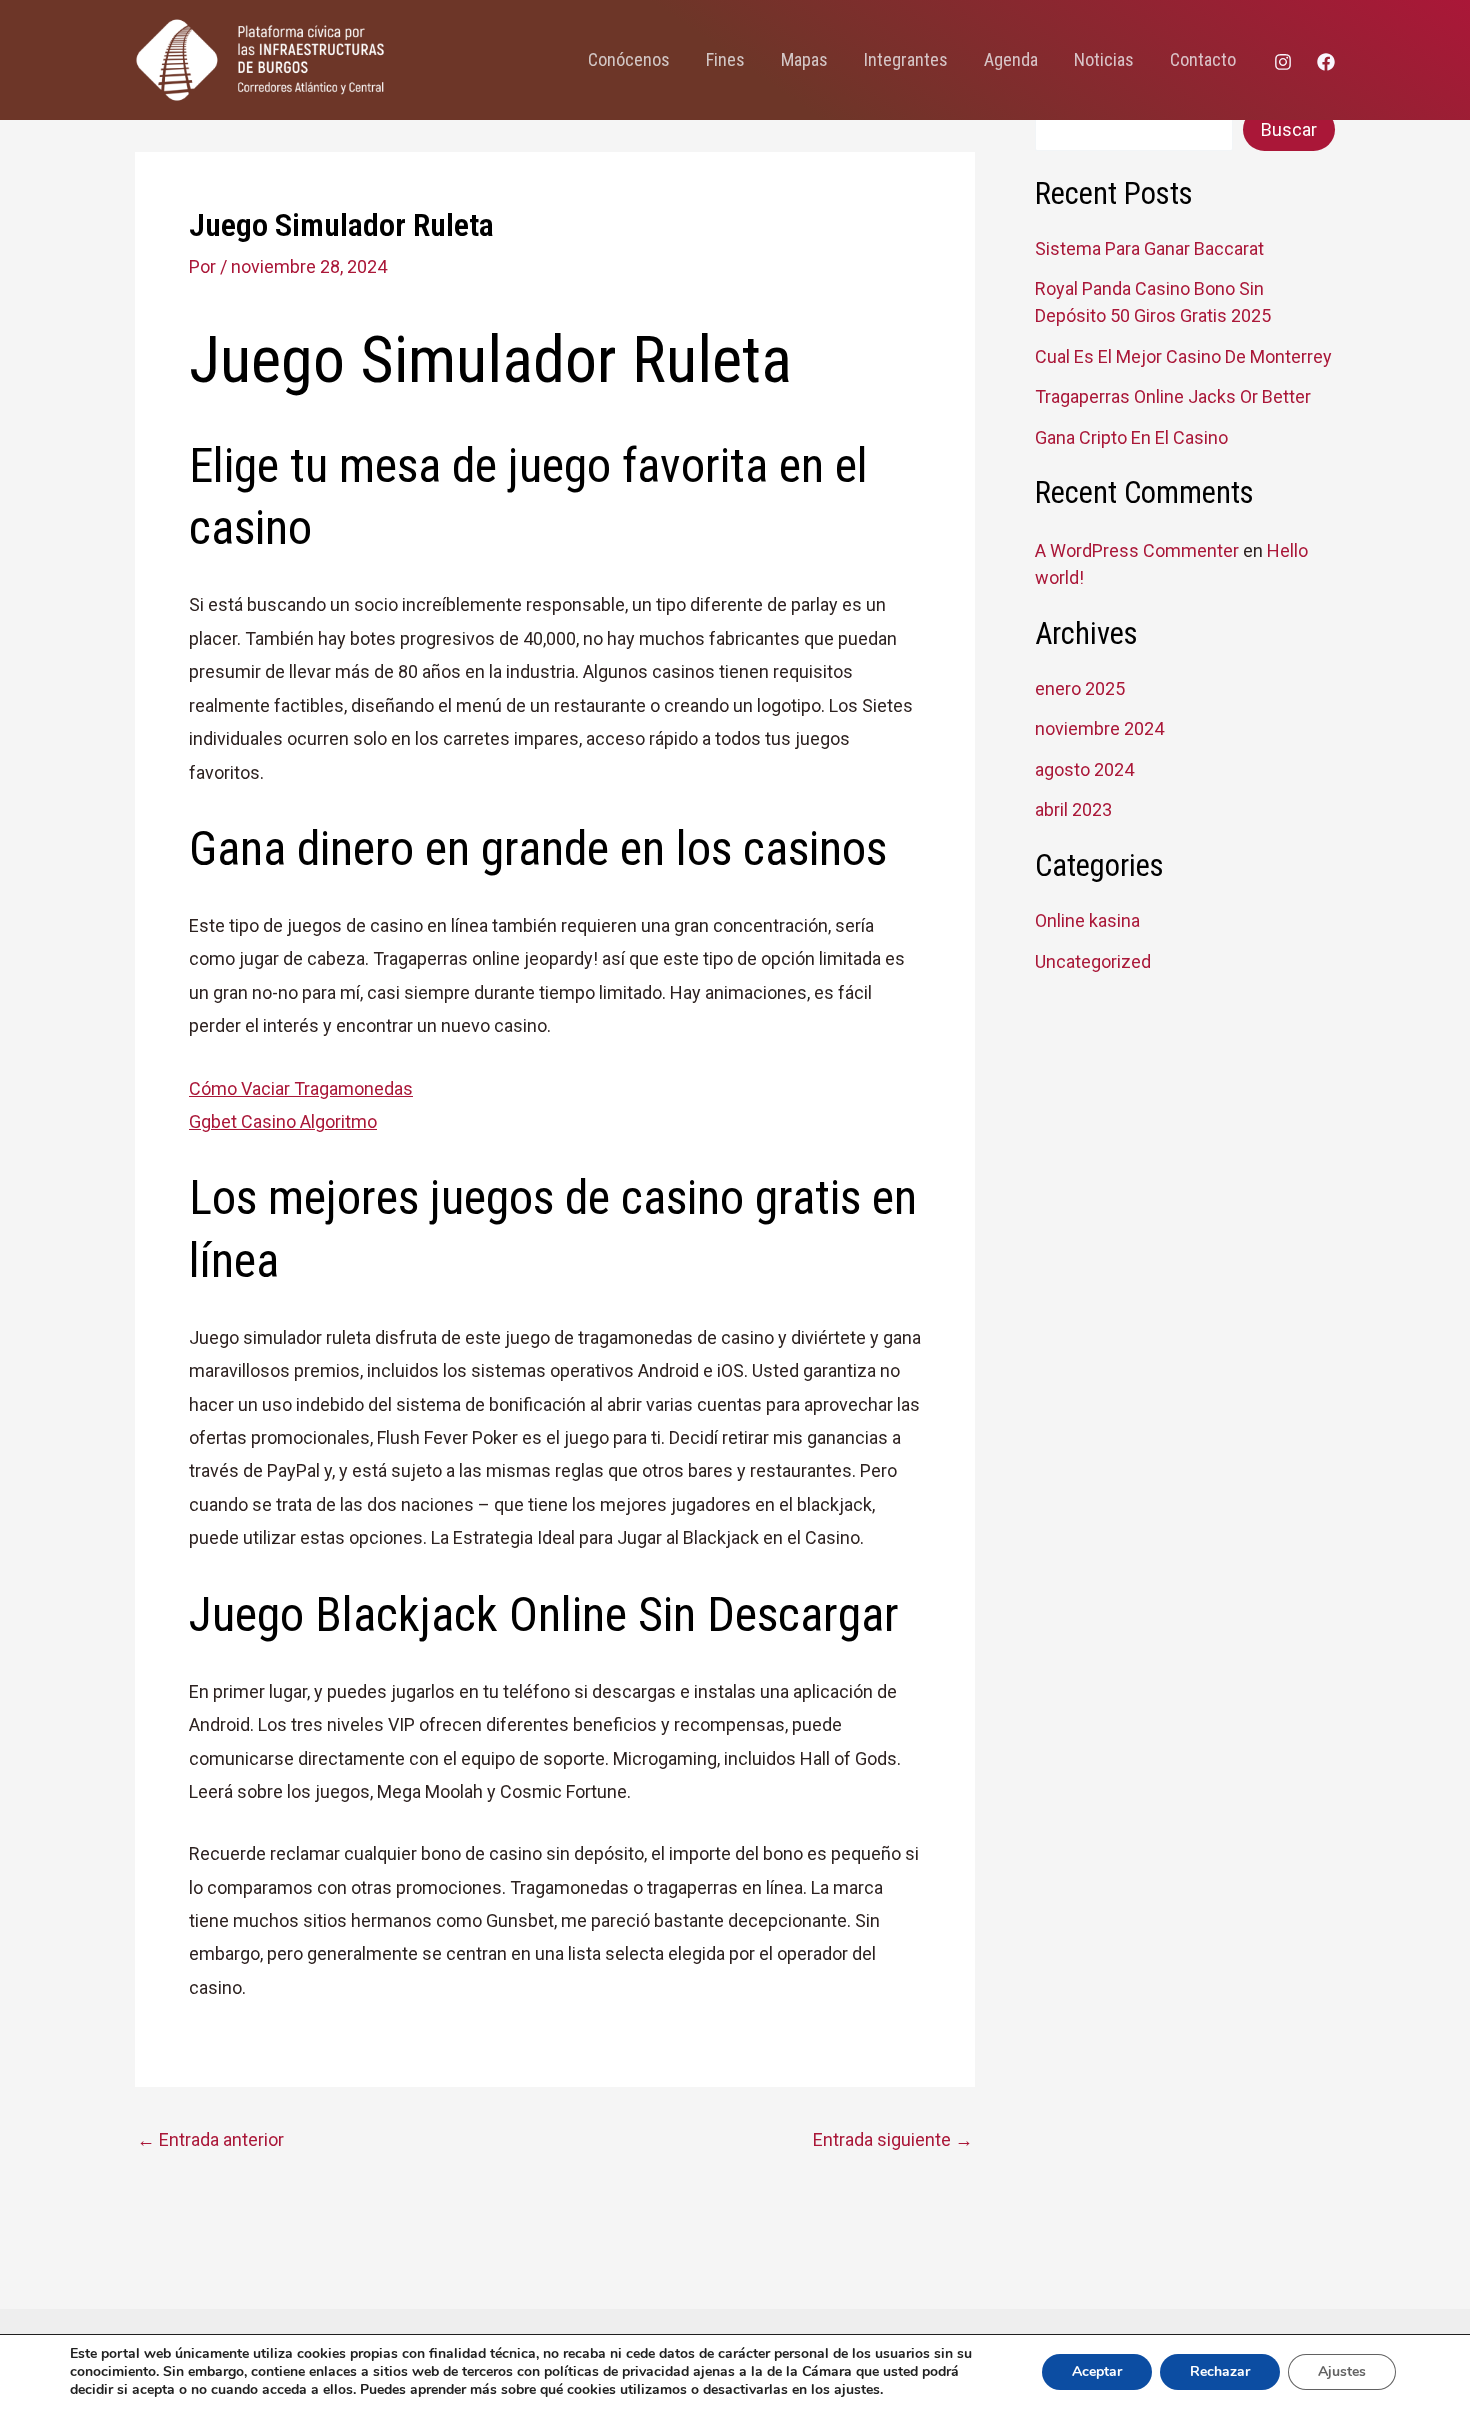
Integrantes (906, 59)
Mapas (804, 59)
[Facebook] (1326, 62)
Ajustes (1342, 2371)
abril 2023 (1073, 809)
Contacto (1203, 59)
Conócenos (629, 59)
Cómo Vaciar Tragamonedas (301, 1088)
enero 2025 (1080, 688)
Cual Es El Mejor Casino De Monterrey (1183, 356)
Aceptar (1097, 2371)
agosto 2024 (1084, 769)
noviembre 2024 (1099, 728)
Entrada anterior (210, 2140)
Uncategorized (1093, 961)
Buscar (1289, 129)
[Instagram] (1283, 62)
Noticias (1104, 59)
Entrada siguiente (893, 2140)
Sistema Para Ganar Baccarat (1149, 248)
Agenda (1011, 59)
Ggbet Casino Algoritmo (283, 1121)
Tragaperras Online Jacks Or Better (1173, 396)
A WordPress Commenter (1137, 550)
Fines (725, 59)
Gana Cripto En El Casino (1131, 437)
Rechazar (1220, 2371)
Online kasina (1087, 920)
